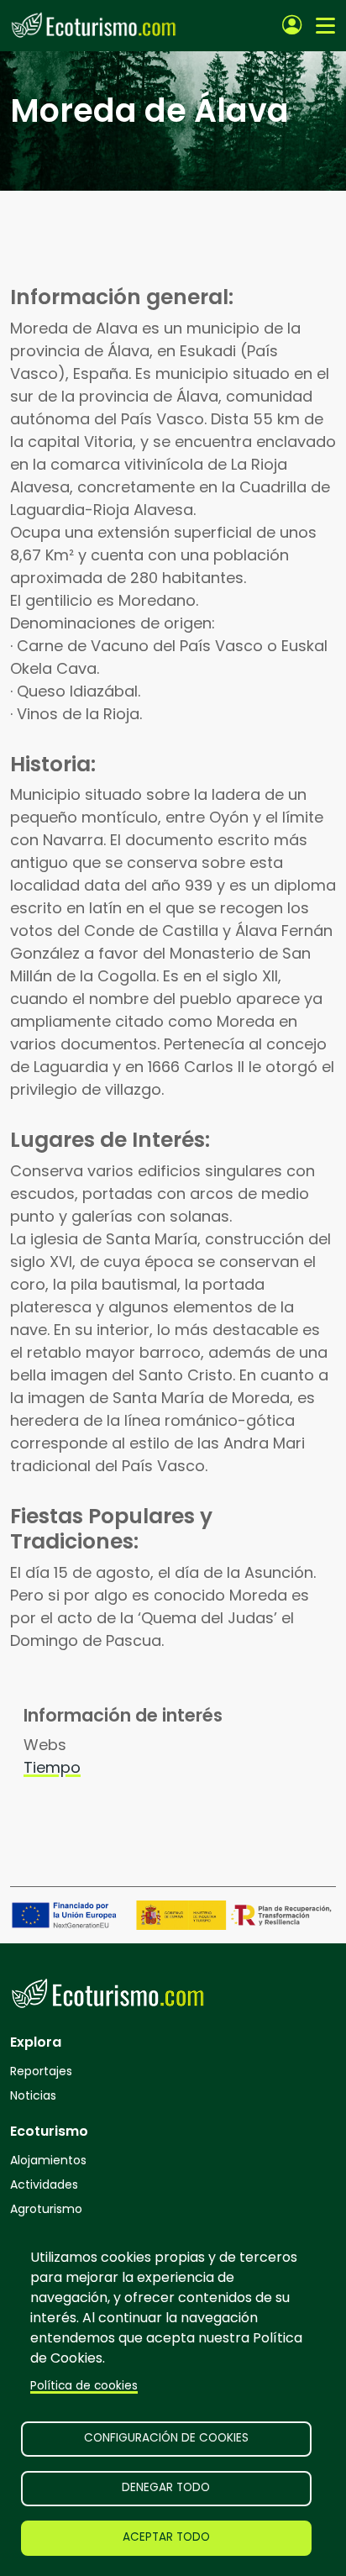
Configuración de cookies (166, 2438)
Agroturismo (46, 2209)
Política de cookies (84, 2386)
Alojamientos (48, 2160)
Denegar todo (166, 2487)
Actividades (44, 2184)
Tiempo (52, 1767)
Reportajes (41, 2071)
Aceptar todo (166, 2537)
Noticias (33, 2095)
